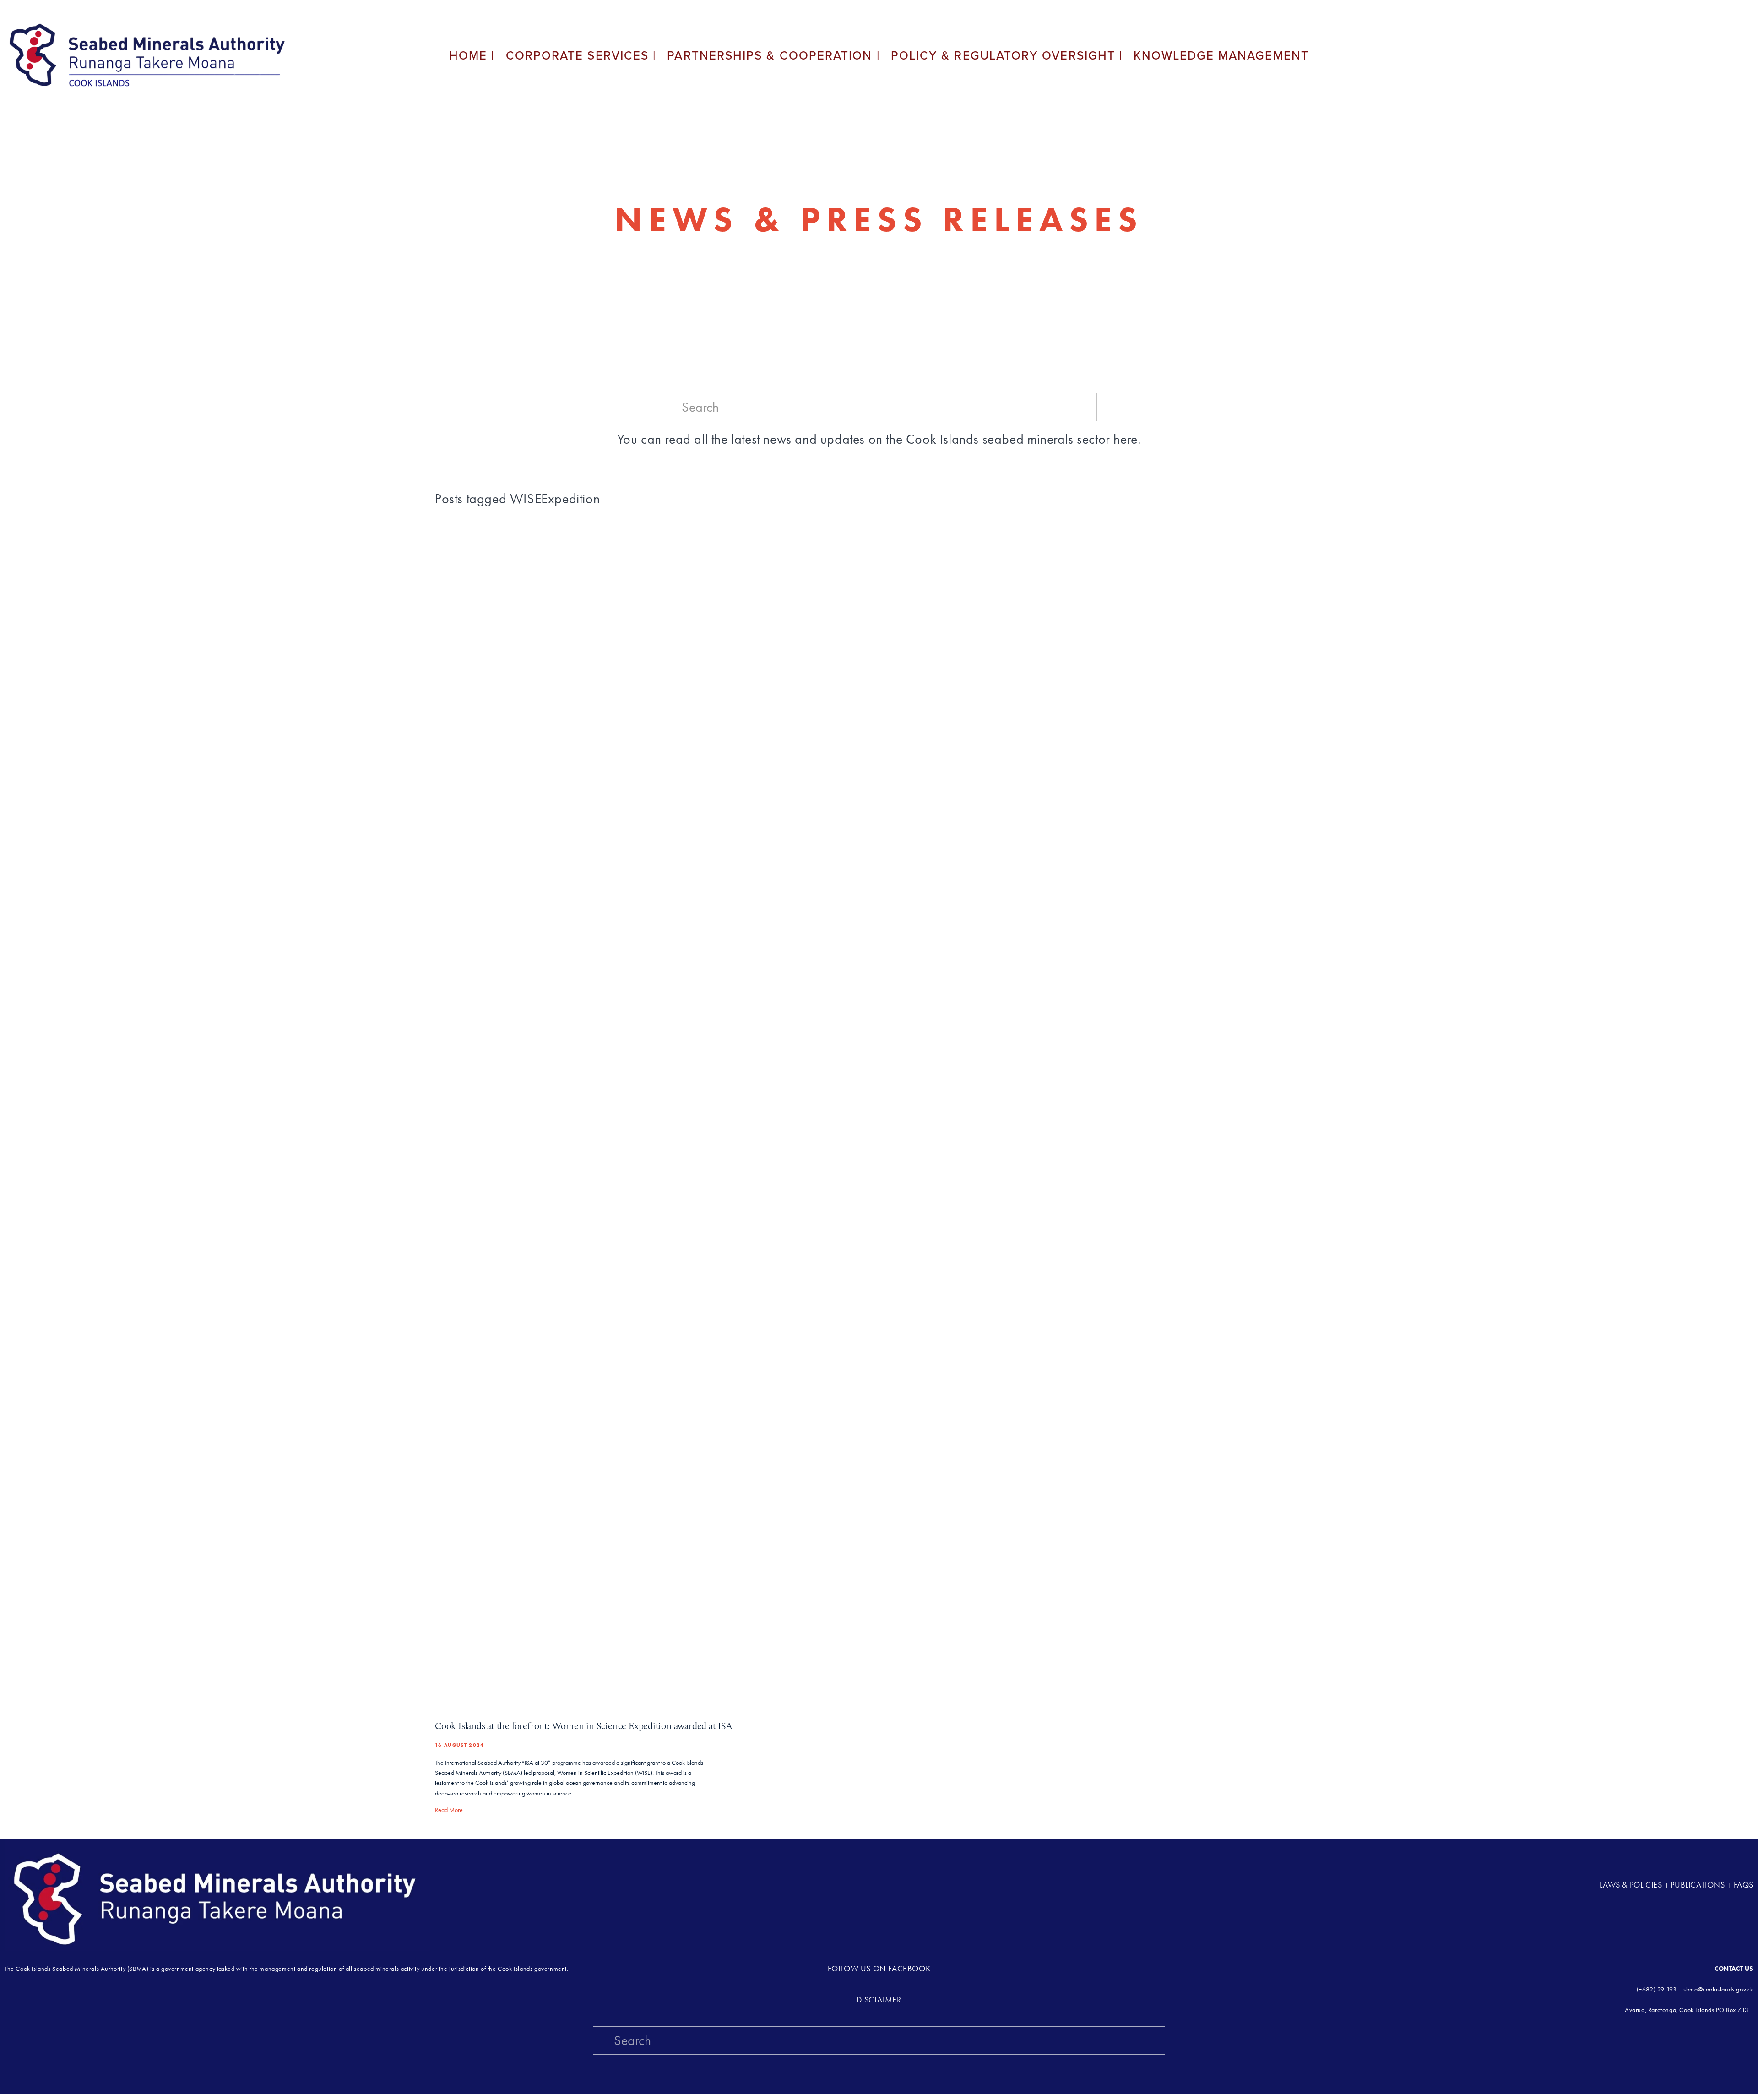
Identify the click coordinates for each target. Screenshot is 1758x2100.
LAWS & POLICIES (1632, 1885)
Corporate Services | (581, 55)
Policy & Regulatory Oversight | (1007, 55)
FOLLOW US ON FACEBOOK (879, 1969)
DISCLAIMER (879, 2000)
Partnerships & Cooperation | (773, 55)
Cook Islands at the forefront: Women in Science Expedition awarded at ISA (583, 1726)
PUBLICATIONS (1698, 1885)
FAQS (1744, 1885)
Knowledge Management (1221, 55)
